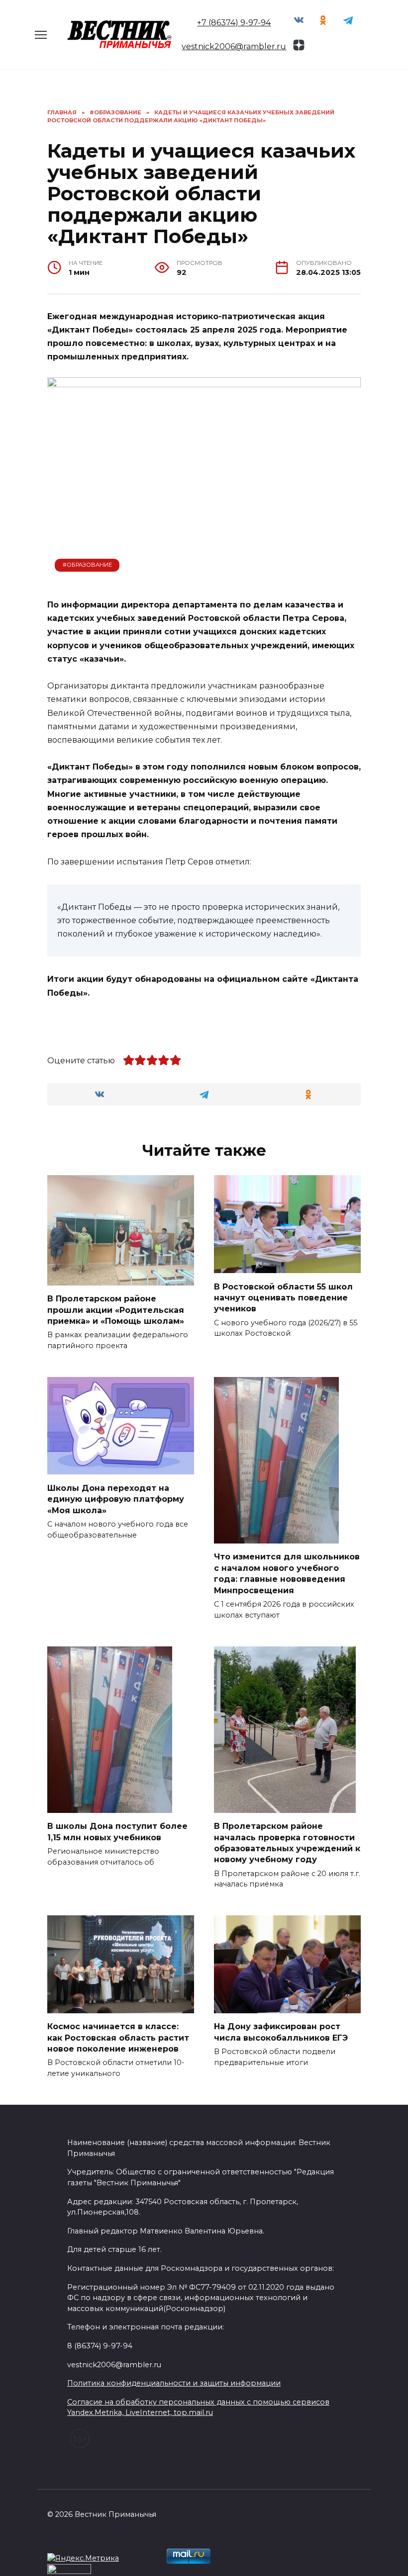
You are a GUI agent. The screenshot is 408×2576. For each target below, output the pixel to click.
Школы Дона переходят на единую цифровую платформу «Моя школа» (116, 1499)
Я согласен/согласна (206, 2561)
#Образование (87, 565)
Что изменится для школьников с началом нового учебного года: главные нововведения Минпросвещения (287, 1573)
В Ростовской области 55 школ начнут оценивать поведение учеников (283, 1297)
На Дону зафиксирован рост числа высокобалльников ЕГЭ (281, 2032)
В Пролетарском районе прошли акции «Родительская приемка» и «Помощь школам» (116, 1310)
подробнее (219, 2536)
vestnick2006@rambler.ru (234, 46)
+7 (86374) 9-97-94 (234, 23)
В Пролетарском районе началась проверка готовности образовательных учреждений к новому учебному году (287, 1843)
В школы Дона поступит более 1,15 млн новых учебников (117, 1832)
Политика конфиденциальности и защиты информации (174, 2383)
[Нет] (396, 2550)
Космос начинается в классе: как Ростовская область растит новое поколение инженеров (118, 2038)
